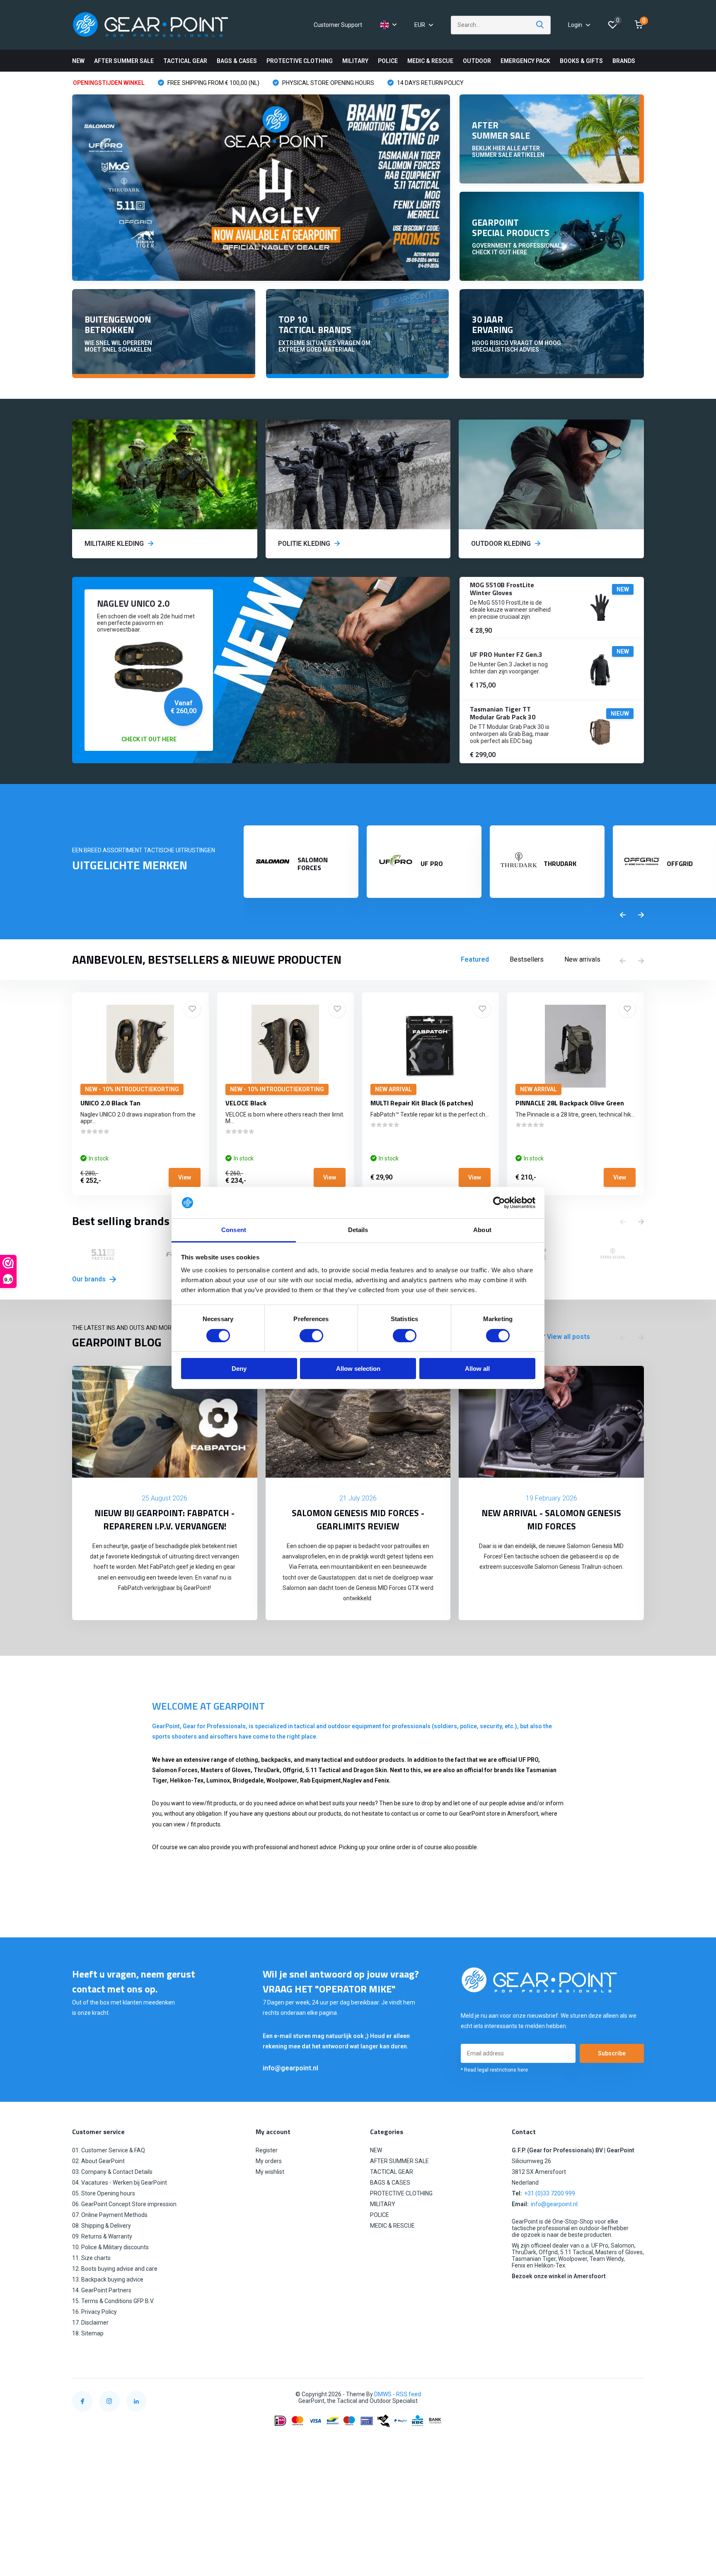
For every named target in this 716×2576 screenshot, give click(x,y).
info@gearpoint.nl (290, 2068)
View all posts (568, 1337)
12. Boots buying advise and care (115, 2269)
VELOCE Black (246, 1103)
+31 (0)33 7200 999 (550, 2193)
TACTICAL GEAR (185, 61)
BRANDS (624, 61)
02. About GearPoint (98, 2161)
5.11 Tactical (324, 1770)
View (185, 1177)
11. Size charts (91, 2258)
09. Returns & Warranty (102, 2236)
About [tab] (482, 1230)
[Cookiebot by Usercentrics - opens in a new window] (499, 1203)
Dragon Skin (370, 1770)
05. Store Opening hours (104, 2193)
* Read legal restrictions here (494, 2070)
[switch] (311, 1336)
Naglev (352, 1780)
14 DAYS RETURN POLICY (430, 83)
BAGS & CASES (237, 61)
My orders (269, 2161)
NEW (78, 61)
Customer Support (338, 25)
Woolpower (282, 1780)
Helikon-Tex (187, 1780)
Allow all (477, 1369)
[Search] (540, 25)
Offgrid (293, 1770)
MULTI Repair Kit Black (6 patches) (422, 1103)
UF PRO (528, 1760)
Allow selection (358, 1369)
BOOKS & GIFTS (581, 61)
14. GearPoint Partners (102, 2290)
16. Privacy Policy (94, 2312)
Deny (239, 1369)
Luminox (218, 1780)
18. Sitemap (88, 2333)
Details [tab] (358, 1230)
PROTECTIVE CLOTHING (300, 61)
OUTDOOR (477, 61)
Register (267, 2150)
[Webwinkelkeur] (636, 2394)
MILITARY (355, 61)
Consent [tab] (234, 1230)
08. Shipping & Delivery (102, 2226)
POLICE (388, 61)
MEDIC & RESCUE (430, 61)
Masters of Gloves (226, 1770)
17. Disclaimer (90, 2323)
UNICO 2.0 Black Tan (110, 1103)
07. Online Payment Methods (110, 2215)
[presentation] (623, 915)
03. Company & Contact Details (112, 2172)
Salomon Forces (175, 1770)
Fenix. (383, 1780)
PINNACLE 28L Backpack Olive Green (570, 1103)
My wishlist (270, 2172)
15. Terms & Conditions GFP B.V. (113, 2301)
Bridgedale (248, 1780)
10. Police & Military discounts (110, 2247)
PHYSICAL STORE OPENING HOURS (328, 83)
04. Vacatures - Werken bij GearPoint (120, 2183)
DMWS (383, 2394)
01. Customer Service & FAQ (109, 2150)
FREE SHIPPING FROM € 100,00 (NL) (213, 83)
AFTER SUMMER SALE (124, 61)
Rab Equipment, (321, 1780)
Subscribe (612, 2053)
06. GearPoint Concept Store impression (124, 2204)
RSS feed (409, 2394)
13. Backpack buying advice (108, 2279)
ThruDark (267, 1770)
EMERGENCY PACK (525, 61)
